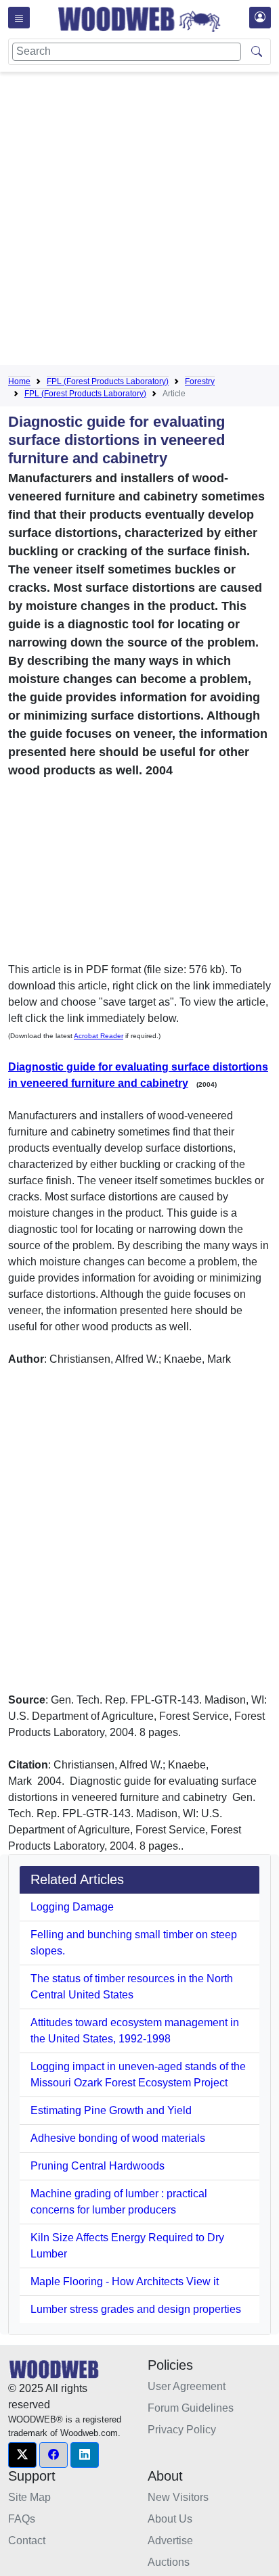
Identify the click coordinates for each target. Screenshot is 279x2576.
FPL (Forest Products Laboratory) (108, 381)
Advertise (170, 2540)
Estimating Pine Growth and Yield (111, 2110)
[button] (22, 2455)
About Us (170, 2519)
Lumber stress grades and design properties (136, 2309)
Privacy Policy (182, 2430)
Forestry (200, 381)
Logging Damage (72, 1907)
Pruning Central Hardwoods (98, 2166)
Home (19, 381)
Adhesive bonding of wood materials (118, 2138)
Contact (27, 2540)
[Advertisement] (139, 221)
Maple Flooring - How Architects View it (125, 2281)
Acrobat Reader (99, 1036)
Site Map (29, 2497)
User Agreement (187, 2386)
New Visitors (178, 2497)
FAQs (22, 2519)
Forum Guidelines (191, 2408)
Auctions (169, 2562)
